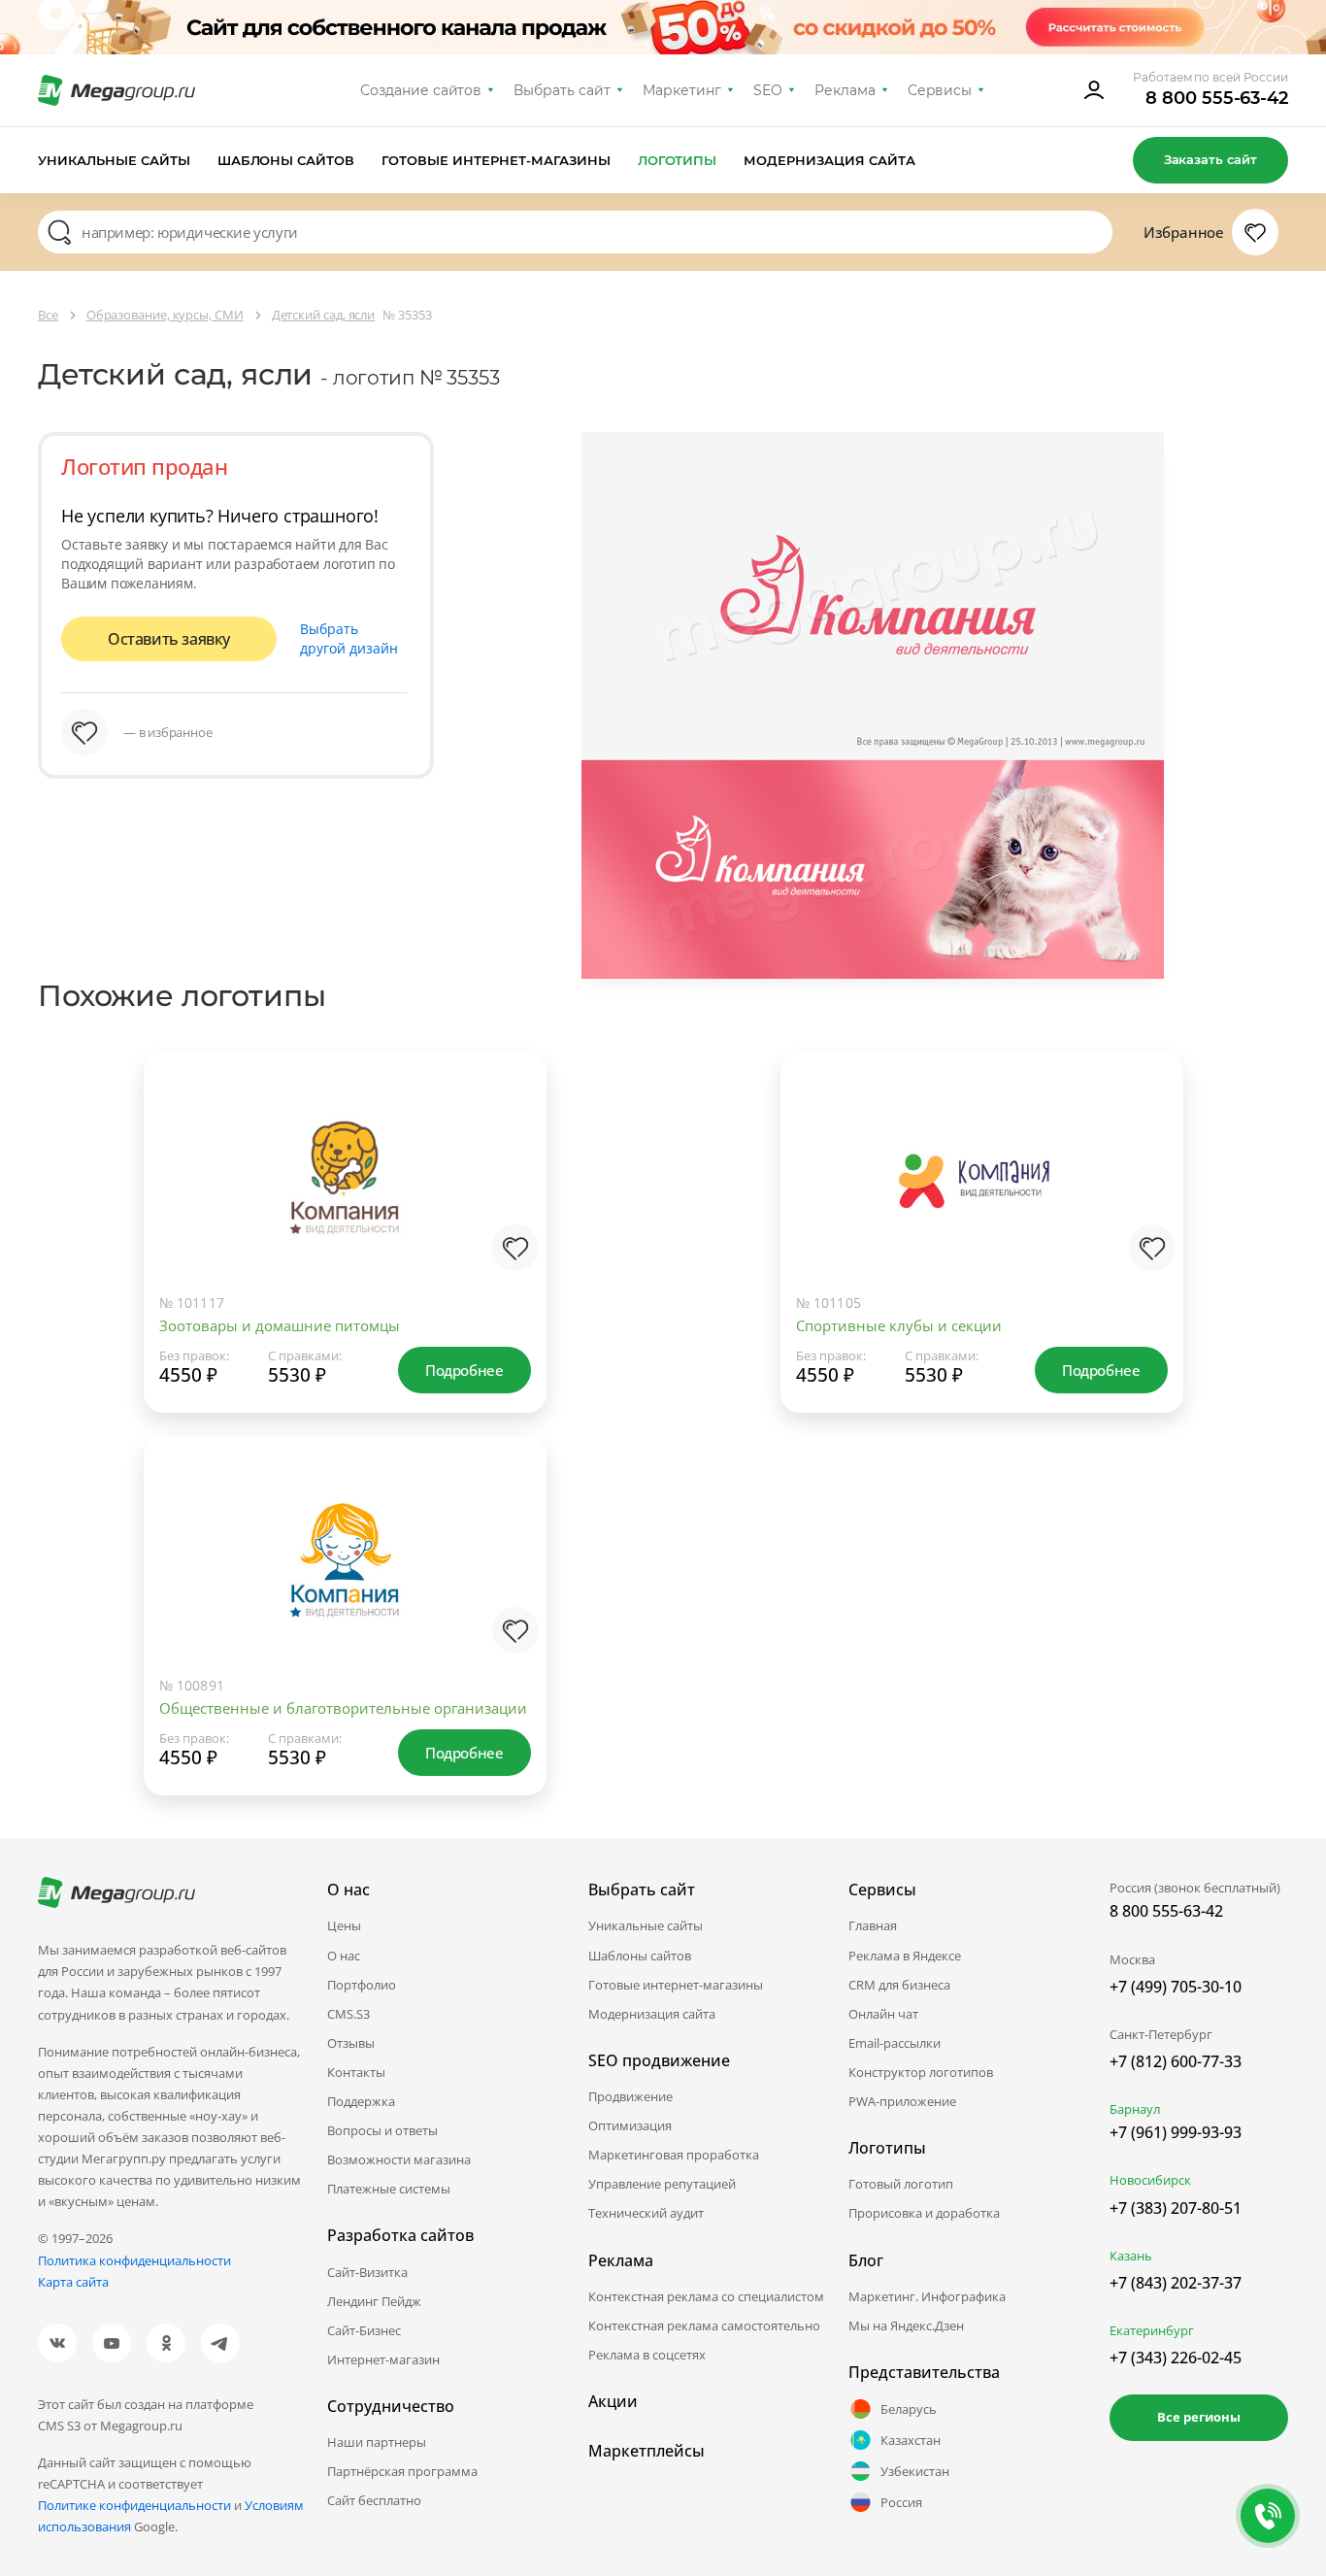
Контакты (356, 2072)
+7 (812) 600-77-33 (1176, 2061)
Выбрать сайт (562, 90)
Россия (901, 2502)
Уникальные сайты (114, 160)
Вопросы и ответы (382, 2130)
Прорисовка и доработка (924, 2213)
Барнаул (1135, 2109)
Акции (613, 2401)
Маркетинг (682, 90)
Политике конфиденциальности (134, 2505)
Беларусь (909, 2409)
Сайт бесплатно (374, 2500)
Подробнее (464, 1370)
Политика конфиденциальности (134, 2260)
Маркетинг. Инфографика (927, 2296)
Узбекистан (915, 2471)
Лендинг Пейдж (374, 2301)
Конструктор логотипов (921, 2072)
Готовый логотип (901, 2184)
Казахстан (911, 2440)
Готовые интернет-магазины (496, 160)
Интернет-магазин (383, 2359)
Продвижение (630, 2096)
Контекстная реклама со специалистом (706, 2296)
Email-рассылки (895, 2043)
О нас (344, 1956)
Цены (344, 1925)
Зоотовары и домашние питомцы (280, 1325)
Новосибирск (1150, 2180)
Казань (1131, 2256)
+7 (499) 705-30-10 (1176, 1987)
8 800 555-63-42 (1217, 98)
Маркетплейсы (646, 2451)
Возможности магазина (399, 2159)
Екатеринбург (1152, 2330)
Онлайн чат (883, 2014)
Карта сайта (73, 2282)
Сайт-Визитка (367, 2272)
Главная (873, 1925)
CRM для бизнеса (899, 1985)
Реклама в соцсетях (647, 2355)
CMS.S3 (348, 2014)
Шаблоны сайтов (286, 160)
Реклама (845, 90)
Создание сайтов (421, 90)
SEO (768, 90)
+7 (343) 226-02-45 (1176, 2358)
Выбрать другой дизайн (349, 638)
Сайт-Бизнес (364, 2330)
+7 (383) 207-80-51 (1176, 2208)
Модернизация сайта (829, 160)
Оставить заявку (169, 639)
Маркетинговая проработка (674, 2155)
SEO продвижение (659, 2060)
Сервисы (940, 90)
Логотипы (678, 160)
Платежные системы (389, 2189)
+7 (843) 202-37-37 (1176, 2283)
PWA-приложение (902, 2101)
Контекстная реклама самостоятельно (704, 2325)
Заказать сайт (1210, 159)
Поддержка (361, 2101)
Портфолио (362, 1985)
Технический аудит (646, 2213)
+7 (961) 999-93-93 (1176, 2132)
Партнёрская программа (402, 2471)
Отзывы (351, 2043)
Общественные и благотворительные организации (343, 1708)
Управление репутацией (662, 2184)
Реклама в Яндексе (905, 1956)
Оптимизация (630, 2125)
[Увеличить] (512, 1199)
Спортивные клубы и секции (899, 1325)
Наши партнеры (377, 2442)
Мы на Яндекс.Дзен (906, 2325)
